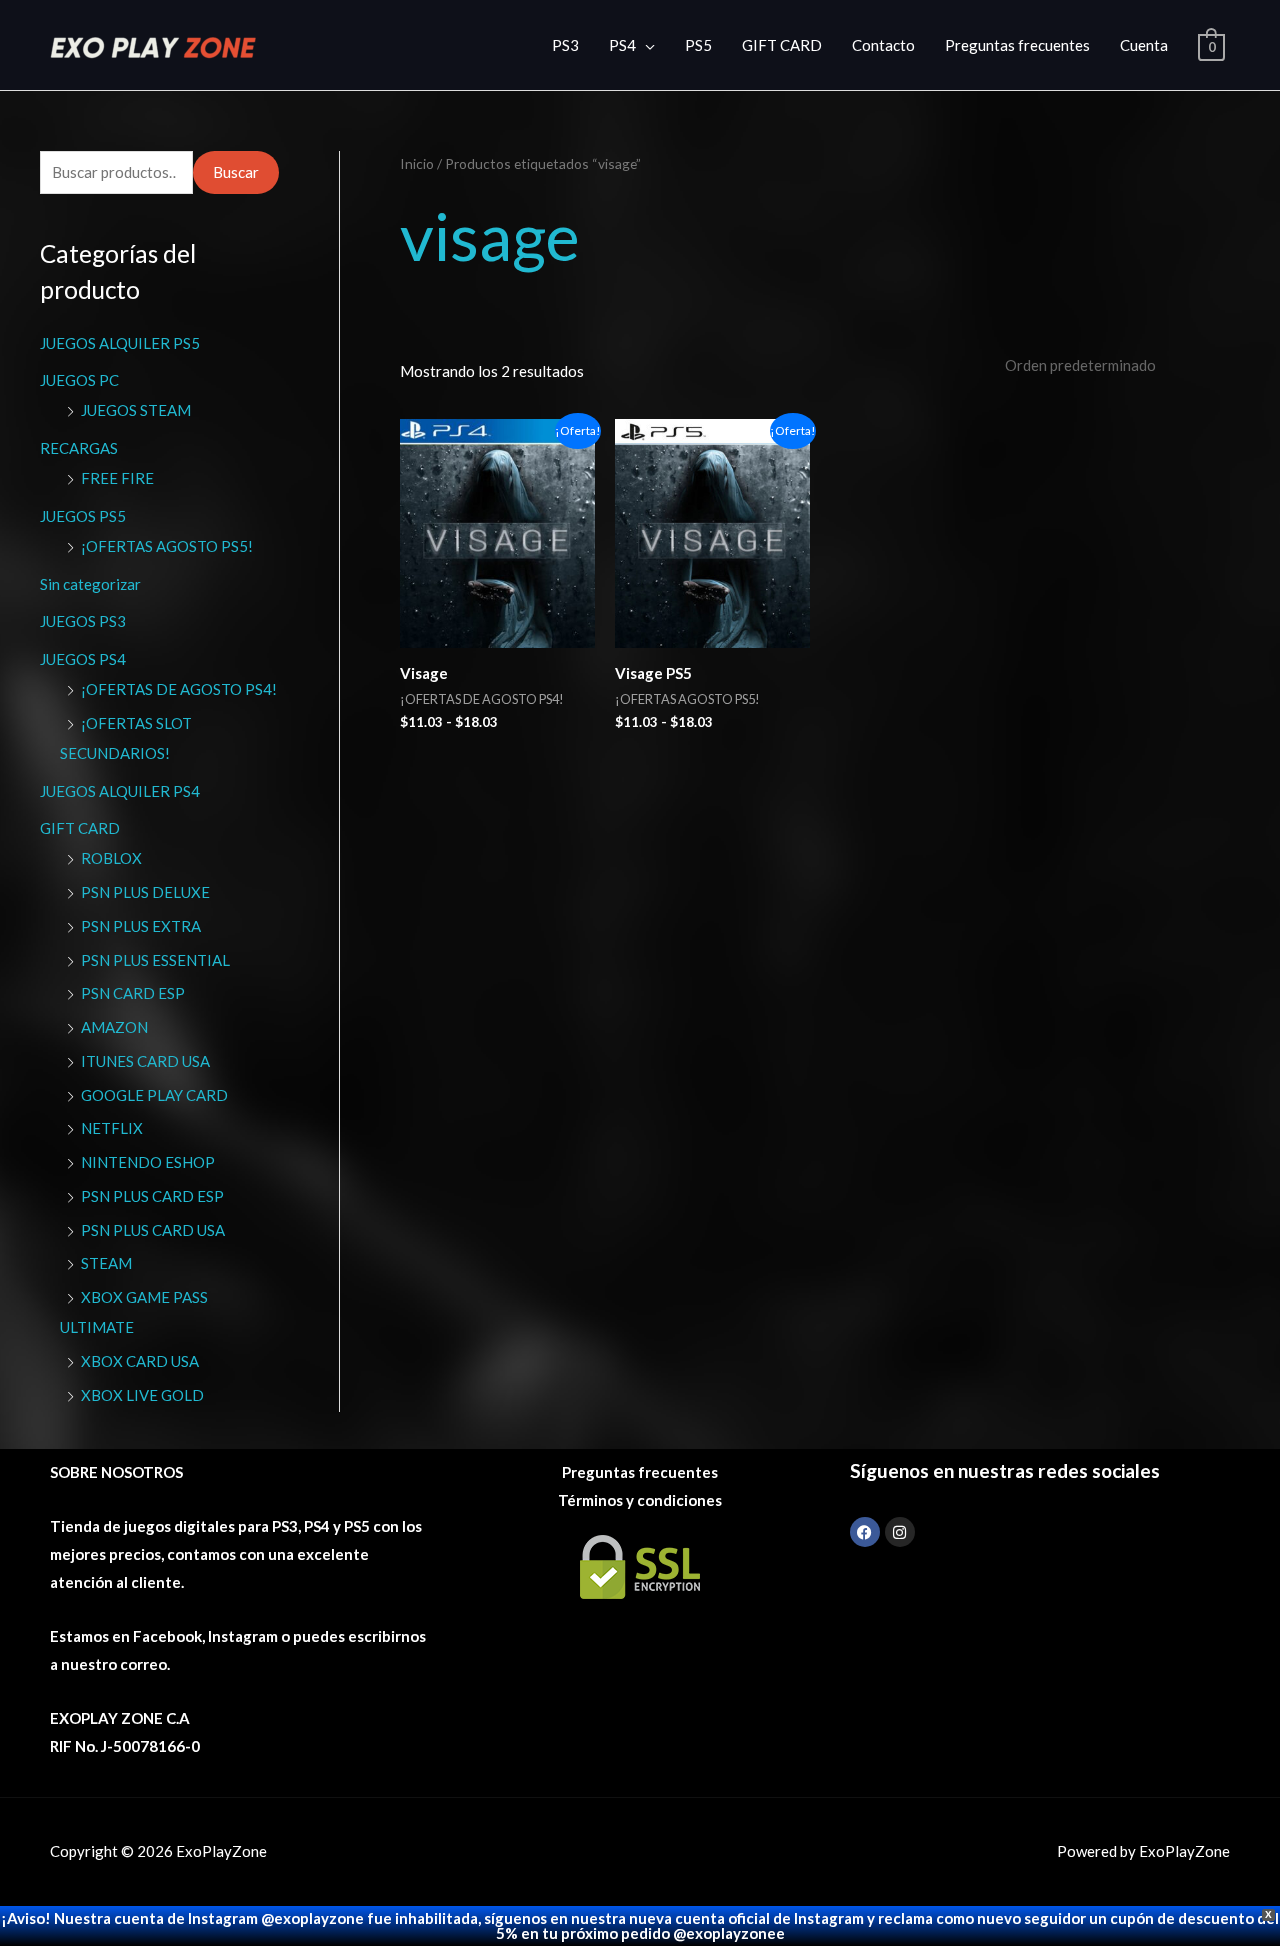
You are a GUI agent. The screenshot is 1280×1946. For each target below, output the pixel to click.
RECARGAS (79, 448)
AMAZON (114, 1027)
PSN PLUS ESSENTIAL (155, 960)
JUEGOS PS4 (83, 659)
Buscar (236, 172)
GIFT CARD (782, 45)
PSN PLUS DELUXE (145, 892)
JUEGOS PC (79, 380)
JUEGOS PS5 (83, 516)
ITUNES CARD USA (145, 1061)
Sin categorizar (90, 584)
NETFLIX (112, 1128)
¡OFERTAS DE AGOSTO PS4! (179, 689)
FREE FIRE (117, 478)
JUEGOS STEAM (136, 410)
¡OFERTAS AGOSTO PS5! (167, 546)
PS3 (565, 45)
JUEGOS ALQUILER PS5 (120, 343)
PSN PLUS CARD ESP (152, 1196)
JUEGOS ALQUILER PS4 (120, 791)
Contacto (883, 45)
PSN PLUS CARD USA (153, 1230)
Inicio (417, 163)
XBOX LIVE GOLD (142, 1395)
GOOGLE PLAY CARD (154, 1095)
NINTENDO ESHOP (148, 1162)
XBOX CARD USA (140, 1361)
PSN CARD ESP (133, 993)
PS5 (698, 45)
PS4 (622, 45)
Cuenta (1144, 45)
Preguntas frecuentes (1017, 45)
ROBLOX (111, 858)
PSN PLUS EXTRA (141, 926)
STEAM (106, 1263)
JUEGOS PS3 (83, 621)
